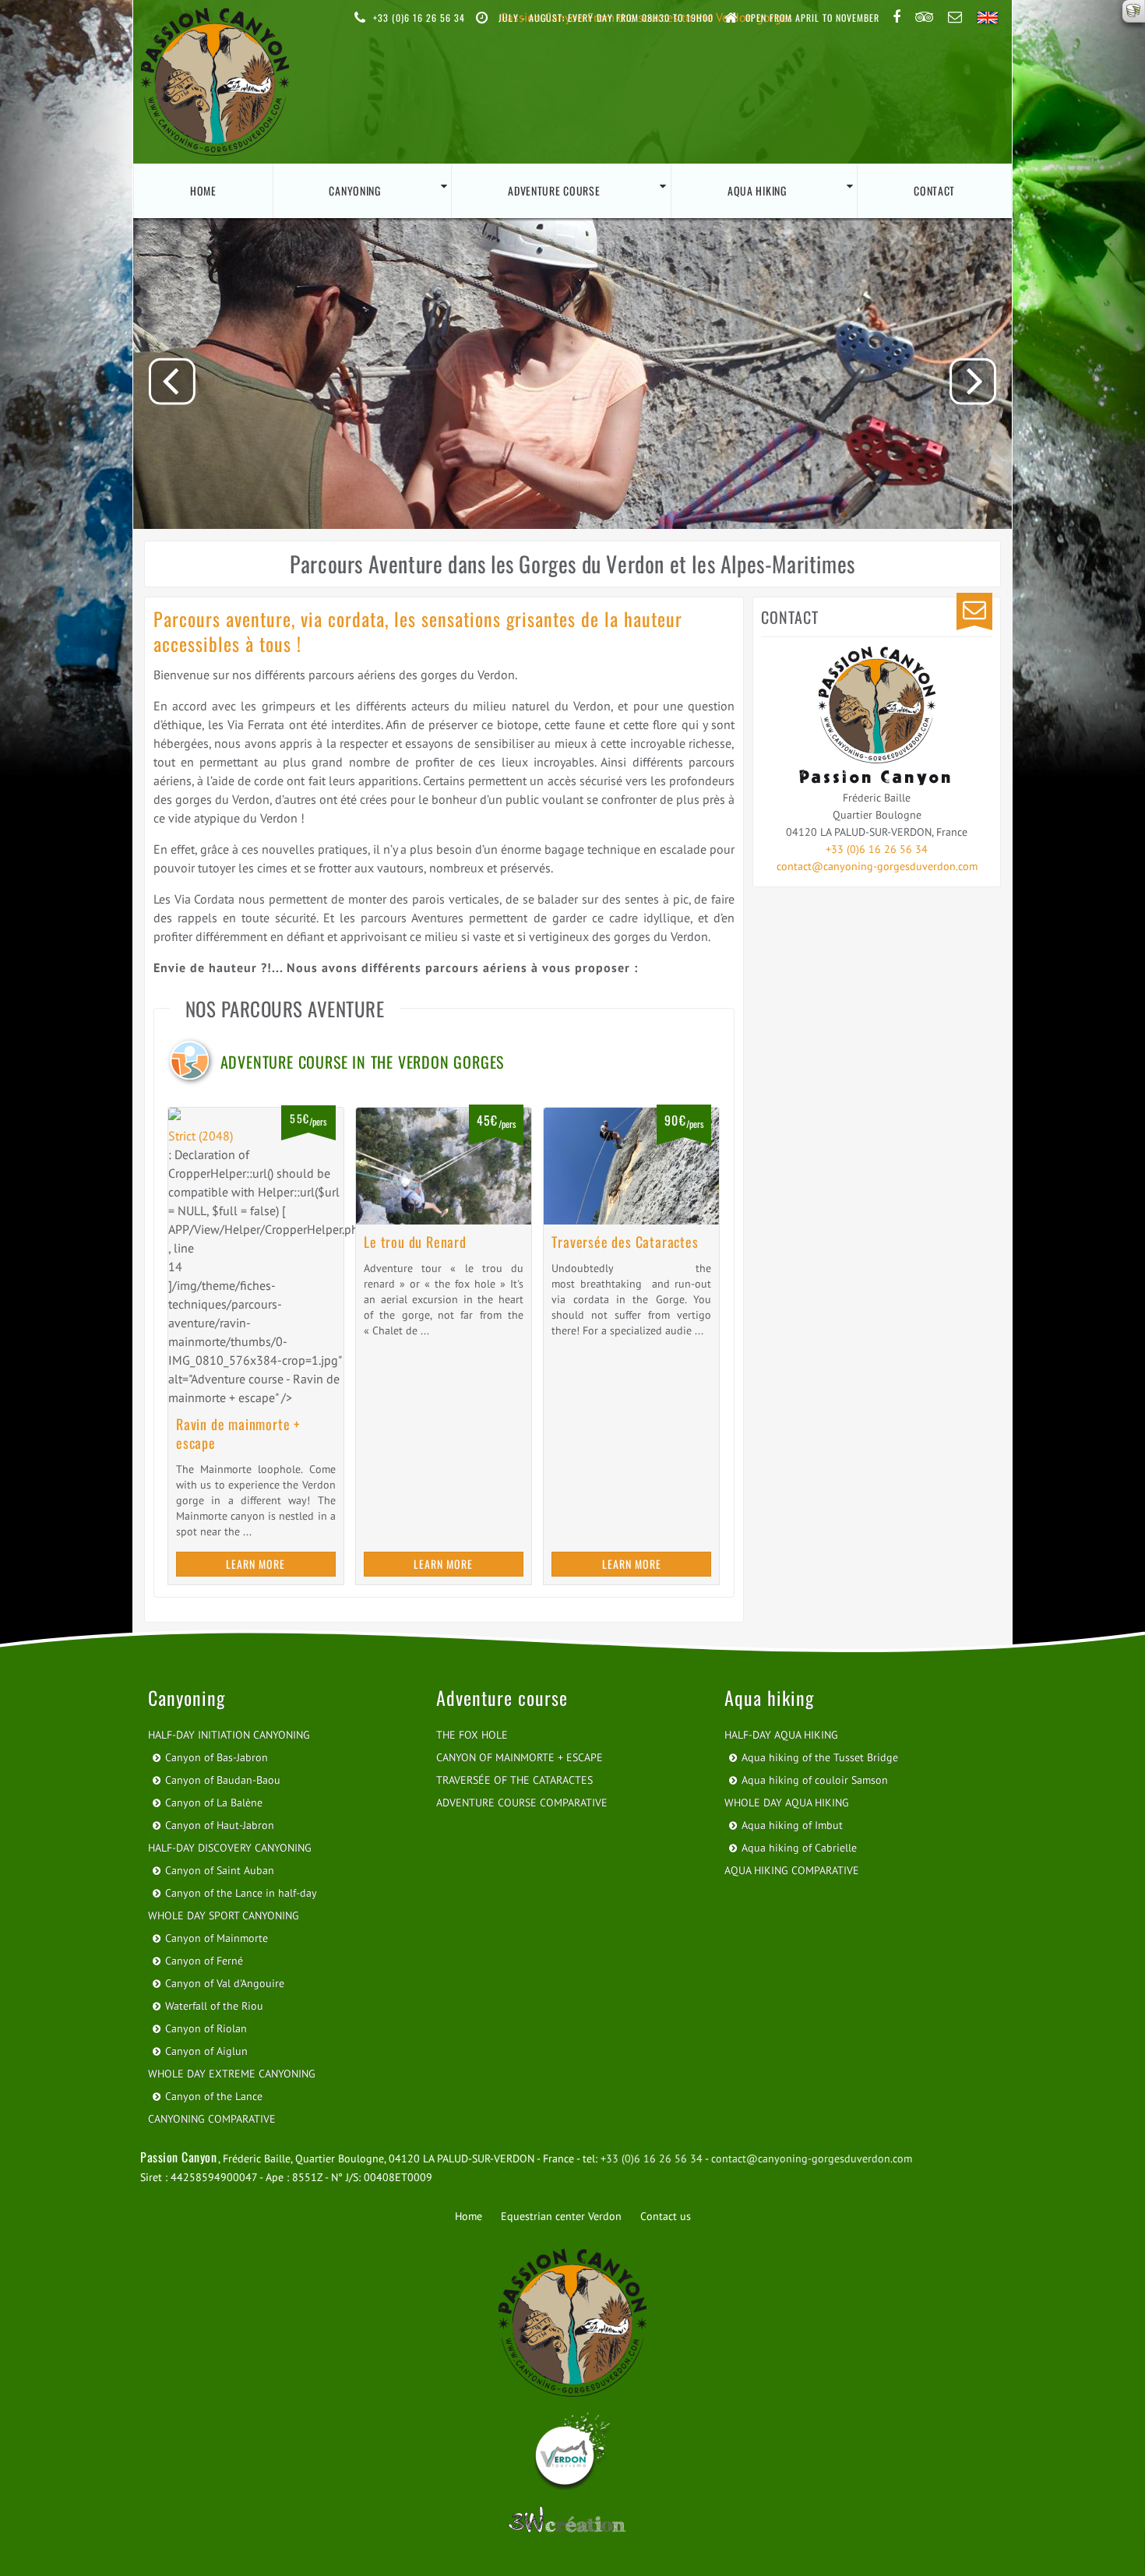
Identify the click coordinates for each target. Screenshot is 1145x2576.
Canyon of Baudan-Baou (223, 1780)
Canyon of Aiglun (206, 2051)
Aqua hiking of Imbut (792, 1825)
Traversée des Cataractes (625, 1242)
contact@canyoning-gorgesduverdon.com (877, 866)
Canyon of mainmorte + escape (520, 1757)
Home (203, 190)
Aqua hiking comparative (792, 1870)
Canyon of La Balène (214, 1802)
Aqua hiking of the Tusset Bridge (820, 1757)
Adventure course (554, 190)
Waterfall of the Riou (214, 2006)
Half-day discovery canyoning (230, 1848)
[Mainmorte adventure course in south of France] (256, 1117)
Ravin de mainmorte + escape (238, 1433)
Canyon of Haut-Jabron (220, 1825)
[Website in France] (572, 2523)
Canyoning (354, 190)
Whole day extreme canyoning (232, 2074)
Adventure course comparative (522, 1802)
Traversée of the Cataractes (514, 1780)
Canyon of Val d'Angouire (225, 1983)
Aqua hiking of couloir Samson (815, 1780)
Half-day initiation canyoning (229, 1735)
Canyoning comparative (212, 2119)
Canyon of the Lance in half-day (241, 1893)
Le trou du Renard (415, 1242)
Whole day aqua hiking (787, 1802)
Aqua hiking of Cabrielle (799, 1848)
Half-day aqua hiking (781, 1735)
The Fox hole (472, 1735)
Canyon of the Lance (214, 2096)
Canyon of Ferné (204, 1961)
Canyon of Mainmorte (217, 1938)
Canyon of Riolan (206, 2028)
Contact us (666, 2216)
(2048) (201, 1136)
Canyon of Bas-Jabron (217, 1757)
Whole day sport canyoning (224, 1915)
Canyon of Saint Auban (220, 1870)
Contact (934, 190)
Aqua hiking (757, 190)
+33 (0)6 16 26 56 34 (877, 849)
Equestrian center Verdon (561, 2216)
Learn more (255, 1564)
